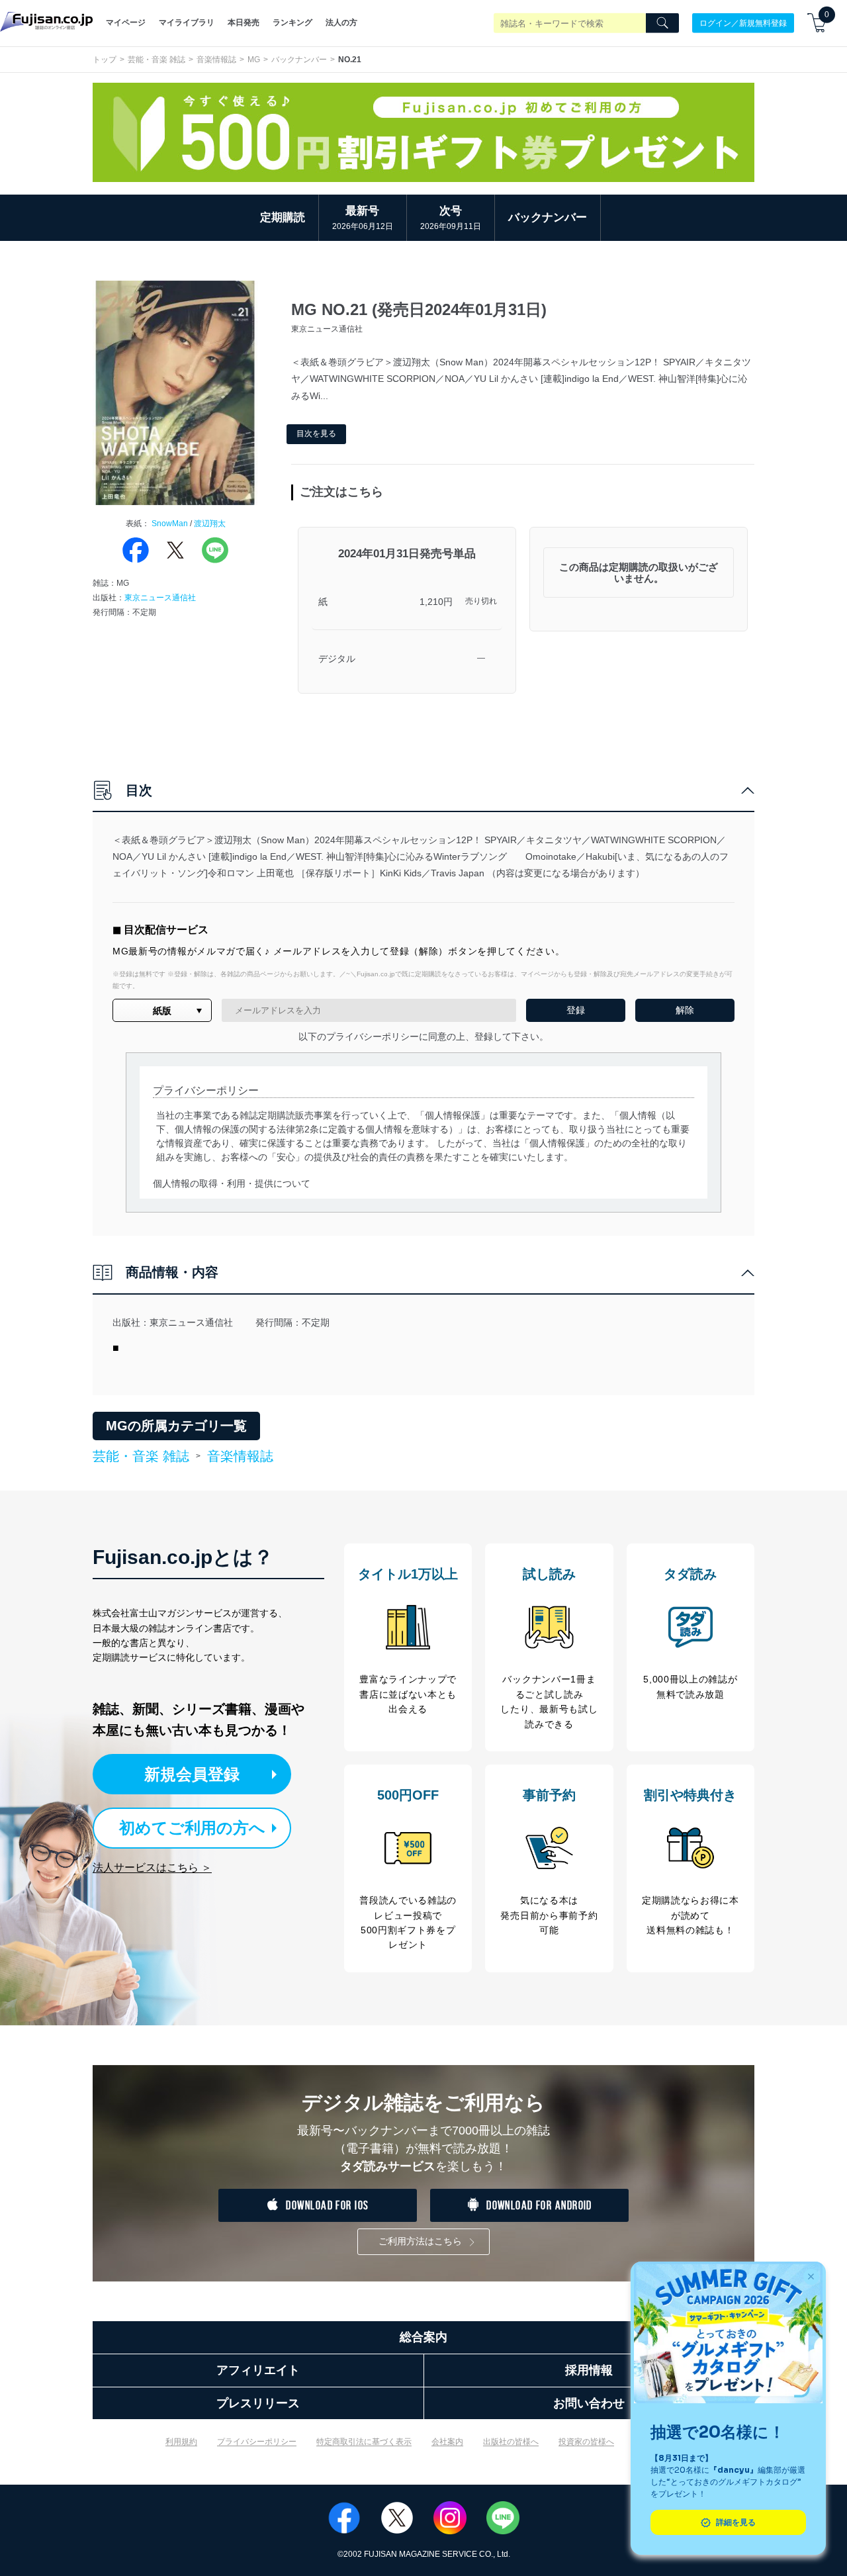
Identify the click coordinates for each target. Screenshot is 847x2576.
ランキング (292, 23)
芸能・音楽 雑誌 (156, 60)
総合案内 (423, 2337)
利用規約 (181, 2442)
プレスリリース (258, 2403)
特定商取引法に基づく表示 (364, 2442)
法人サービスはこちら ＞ (152, 1867)
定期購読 (283, 217)
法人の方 (341, 23)
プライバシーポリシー (257, 2442)
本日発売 (244, 23)
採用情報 (589, 2370)
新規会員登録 (192, 1774)
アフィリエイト (258, 2370)
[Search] (662, 23)
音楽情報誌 (216, 60)
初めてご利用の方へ (192, 1828)
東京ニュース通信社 (160, 598)
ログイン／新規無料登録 (743, 23)
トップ (105, 60)
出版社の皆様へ (511, 2442)
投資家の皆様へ (586, 2442)
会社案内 (447, 2442)
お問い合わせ (589, 2403)
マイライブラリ (187, 23)
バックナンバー (299, 60)
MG (254, 60)
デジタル (337, 659)
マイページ (126, 23)
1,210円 (436, 602)
